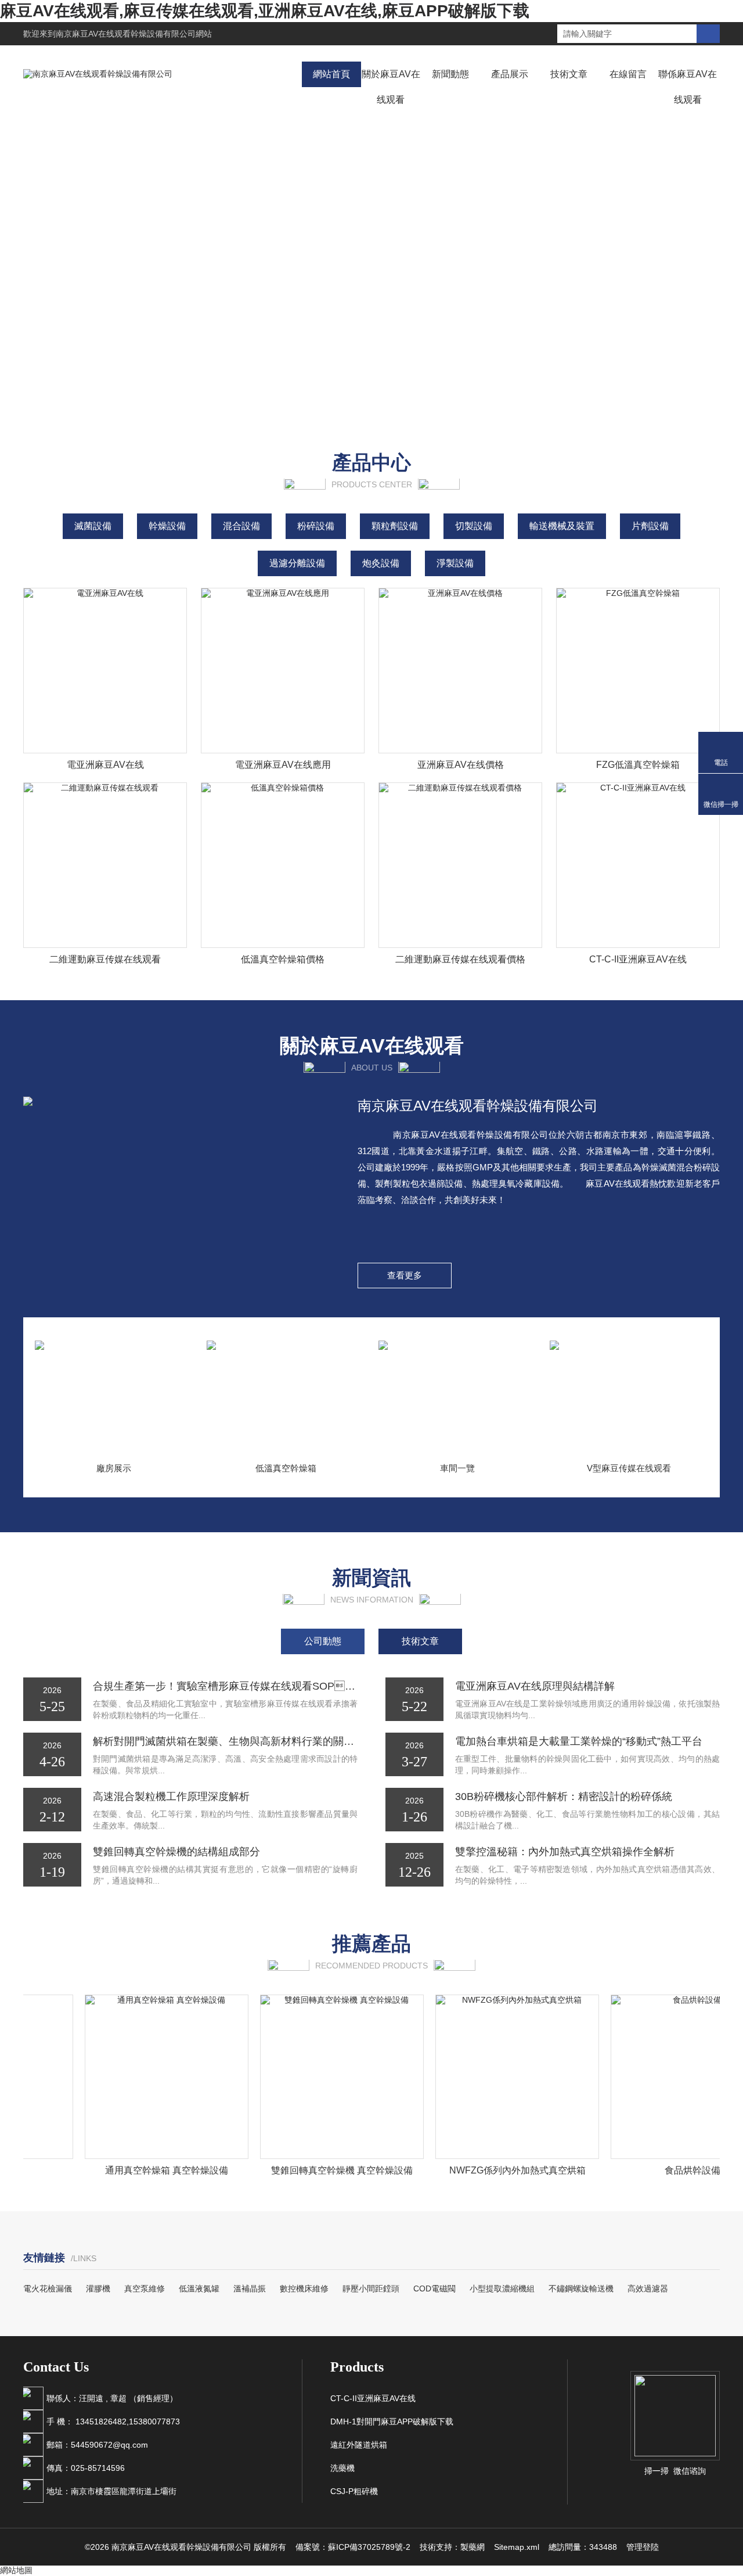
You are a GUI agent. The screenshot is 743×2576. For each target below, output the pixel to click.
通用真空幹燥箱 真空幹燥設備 (145, 2170)
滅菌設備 (93, 526)
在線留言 (628, 74)
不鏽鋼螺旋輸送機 (581, 2288)
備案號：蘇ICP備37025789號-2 (353, 2547)
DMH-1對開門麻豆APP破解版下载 (392, 2421)
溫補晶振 (250, 2288)
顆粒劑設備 (395, 526)
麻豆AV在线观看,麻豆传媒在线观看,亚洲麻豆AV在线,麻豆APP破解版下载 (265, 11)
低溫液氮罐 (199, 2288)
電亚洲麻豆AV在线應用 (283, 765)
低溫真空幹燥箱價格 (283, 959)
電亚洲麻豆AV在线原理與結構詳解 (535, 1686)
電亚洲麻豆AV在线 (105, 765)
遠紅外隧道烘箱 (359, 2445)
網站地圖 (16, 2570)
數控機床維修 (304, 2288)
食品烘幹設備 (670, 2170)
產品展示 (510, 74)
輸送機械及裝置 (562, 526)
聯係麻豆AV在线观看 (688, 87)
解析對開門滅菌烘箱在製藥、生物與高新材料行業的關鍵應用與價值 (225, 1741)
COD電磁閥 (434, 2288)
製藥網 (473, 2547)
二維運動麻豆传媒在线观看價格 (460, 959)
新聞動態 (450, 74)
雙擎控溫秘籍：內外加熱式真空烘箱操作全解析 (565, 1852)
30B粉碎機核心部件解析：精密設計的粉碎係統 (564, 1797)
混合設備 (241, 526)
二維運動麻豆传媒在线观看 (105, 959)
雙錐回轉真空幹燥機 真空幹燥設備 (320, 2170)
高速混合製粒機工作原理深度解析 (171, 1797)
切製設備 (474, 526)
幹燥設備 (167, 526)
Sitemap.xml (517, 2547)
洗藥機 (342, 2468)
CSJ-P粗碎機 (354, 2491)
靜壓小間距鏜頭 (371, 2288)
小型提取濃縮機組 (502, 2288)
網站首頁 (331, 74)
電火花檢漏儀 (48, 2288)
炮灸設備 (381, 563)
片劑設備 (650, 526)
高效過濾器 (648, 2288)
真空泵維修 (145, 2288)
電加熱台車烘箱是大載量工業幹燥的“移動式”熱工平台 (579, 1741)
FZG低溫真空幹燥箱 (638, 765)
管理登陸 (643, 2547)
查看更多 (405, 1275)
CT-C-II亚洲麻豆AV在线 (638, 959)
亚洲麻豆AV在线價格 (461, 765)
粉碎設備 (316, 526)
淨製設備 (455, 563)
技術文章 (569, 74)
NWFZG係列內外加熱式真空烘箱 (495, 2170)
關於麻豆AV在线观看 (391, 87)
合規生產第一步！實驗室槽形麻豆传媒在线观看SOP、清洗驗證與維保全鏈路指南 (225, 1686)
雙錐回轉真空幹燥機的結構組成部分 (176, 1852)
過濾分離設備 (297, 563)
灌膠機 (98, 2288)
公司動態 (323, 1641)
